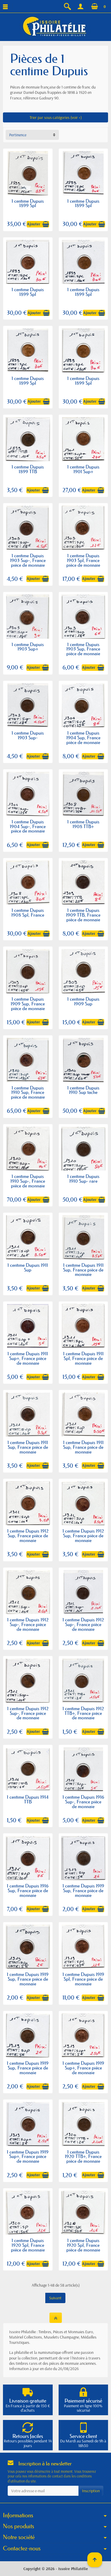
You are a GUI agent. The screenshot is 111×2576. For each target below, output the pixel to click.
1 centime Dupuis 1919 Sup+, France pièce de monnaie (83, 2068)
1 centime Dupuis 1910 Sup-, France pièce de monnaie (28, 1181)
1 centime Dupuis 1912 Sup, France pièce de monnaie (28, 1536)
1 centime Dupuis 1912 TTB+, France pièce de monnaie (83, 1713)
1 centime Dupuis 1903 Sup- (28, 735)
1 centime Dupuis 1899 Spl (28, 203)
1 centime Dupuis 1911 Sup (28, 1267)
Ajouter (34, 224)
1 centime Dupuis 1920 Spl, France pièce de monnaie (28, 2245)
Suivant (55, 2298)
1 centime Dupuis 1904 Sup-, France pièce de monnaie (28, 826)
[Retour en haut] (56, 2318)
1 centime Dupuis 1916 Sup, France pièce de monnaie (28, 1890)
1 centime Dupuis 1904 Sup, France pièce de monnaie (83, 738)
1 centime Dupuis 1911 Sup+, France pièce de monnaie (28, 1358)
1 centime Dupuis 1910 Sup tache (83, 1090)
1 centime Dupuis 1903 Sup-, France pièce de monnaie (28, 560)
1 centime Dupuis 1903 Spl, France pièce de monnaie (83, 560)
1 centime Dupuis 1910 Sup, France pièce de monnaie (28, 1092)
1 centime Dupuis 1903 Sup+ (28, 647)
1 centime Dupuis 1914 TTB (28, 1799)
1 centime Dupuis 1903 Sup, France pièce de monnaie (83, 649)
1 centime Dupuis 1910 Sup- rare (83, 1179)
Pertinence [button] (18, 135)
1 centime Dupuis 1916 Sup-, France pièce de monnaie (83, 1802)
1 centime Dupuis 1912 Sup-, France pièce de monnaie (28, 1624)
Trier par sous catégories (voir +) (56, 117)
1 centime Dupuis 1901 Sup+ (83, 469)
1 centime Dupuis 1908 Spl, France (28, 912)
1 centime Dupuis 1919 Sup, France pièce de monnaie (83, 1890)
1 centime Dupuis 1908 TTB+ (83, 824)
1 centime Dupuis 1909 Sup (83, 1001)
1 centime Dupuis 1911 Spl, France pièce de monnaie (83, 1358)
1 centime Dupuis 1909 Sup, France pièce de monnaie (28, 1004)
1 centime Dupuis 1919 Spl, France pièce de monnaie (83, 1979)
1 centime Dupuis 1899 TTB (28, 469)
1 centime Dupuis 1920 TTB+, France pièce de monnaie (83, 2157)
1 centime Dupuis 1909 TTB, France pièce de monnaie (83, 915)
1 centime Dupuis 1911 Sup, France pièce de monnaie (83, 1270)
